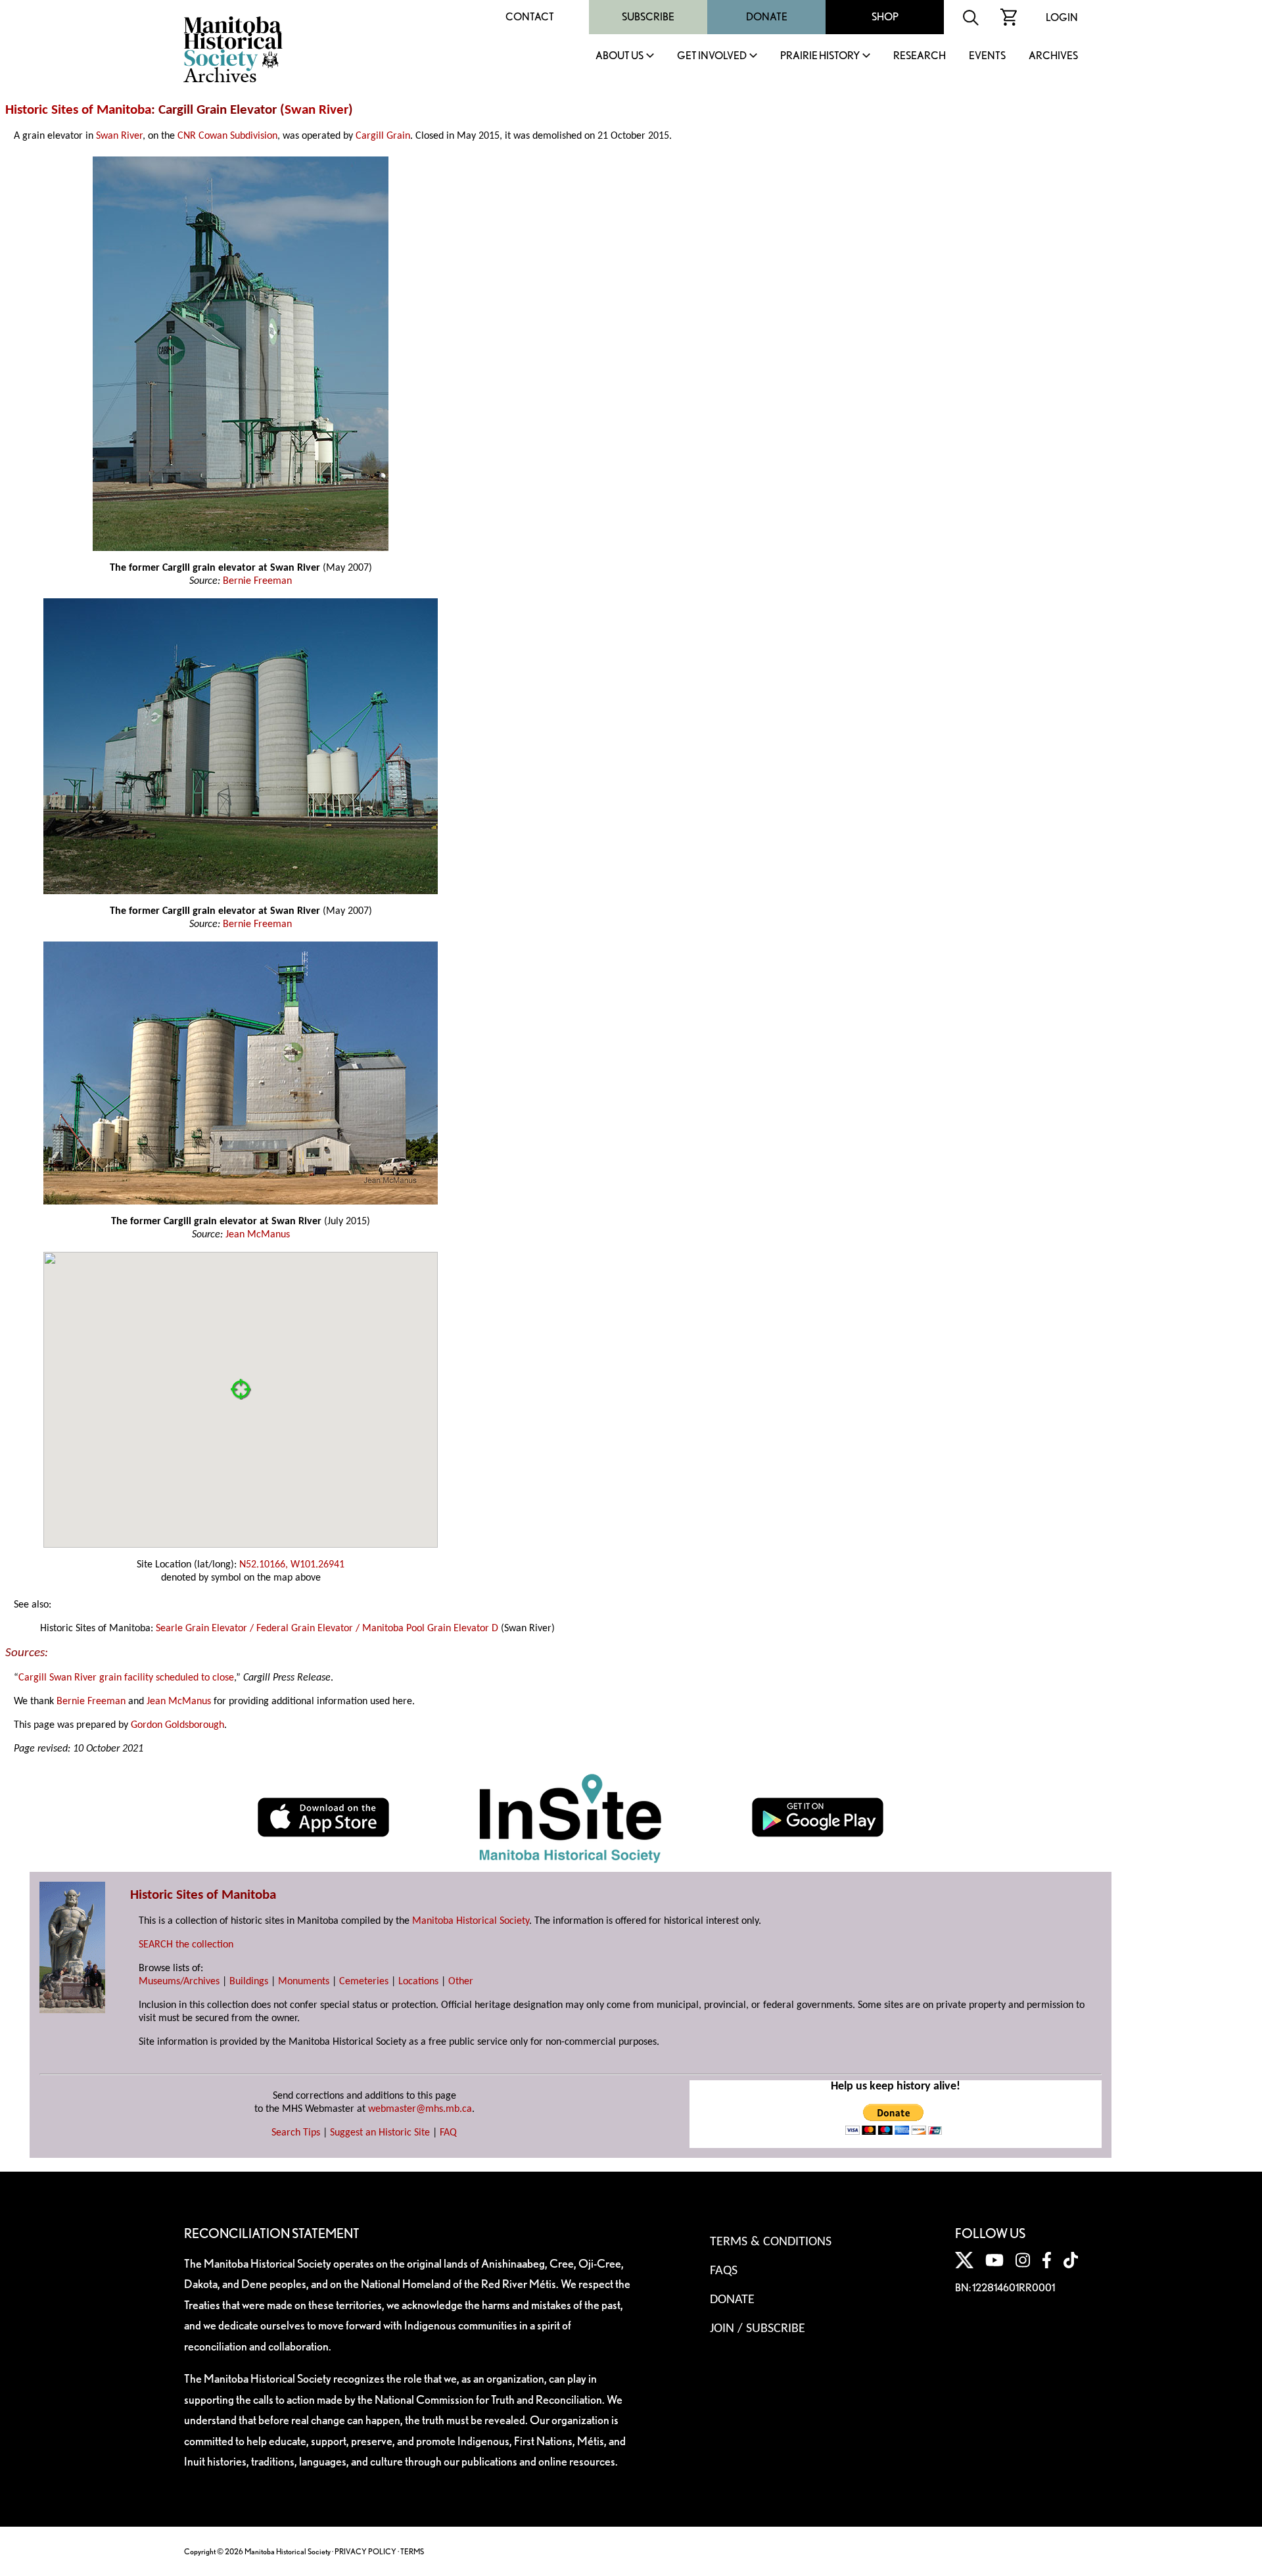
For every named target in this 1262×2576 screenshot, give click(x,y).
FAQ (448, 2133)
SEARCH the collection (186, 1945)
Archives (1053, 56)
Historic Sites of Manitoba (78, 110)
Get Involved (712, 56)
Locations (418, 1982)
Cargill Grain (383, 136)
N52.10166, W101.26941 (292, 1565)
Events (987, 56)
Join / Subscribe (758, 2329)
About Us (619, 56)
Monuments (304, 1982)
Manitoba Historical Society (471, 1921)
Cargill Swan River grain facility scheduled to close (126, 1678)
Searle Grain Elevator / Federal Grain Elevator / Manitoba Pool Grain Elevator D (327, 1629)
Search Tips (296, 2133)
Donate (767, 17)
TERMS (412, 2551)
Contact (530, 17)
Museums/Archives (179, 1982)
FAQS (724, 2271)
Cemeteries (364, 1982)
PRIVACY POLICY (365, 2551)
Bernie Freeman (257, 581)
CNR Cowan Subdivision (227, 136)
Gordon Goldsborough (177, 1725)
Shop (885, 17)
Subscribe (648, 17)
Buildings (249, 1982)
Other (461, 1982)
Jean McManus (258, 1235)
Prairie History (820, 56)
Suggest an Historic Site (380, 2133)
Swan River (316, 110)
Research (920, 56)
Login (1062, 17)
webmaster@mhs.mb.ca (420, 2109)
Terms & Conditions (771, 2242)
